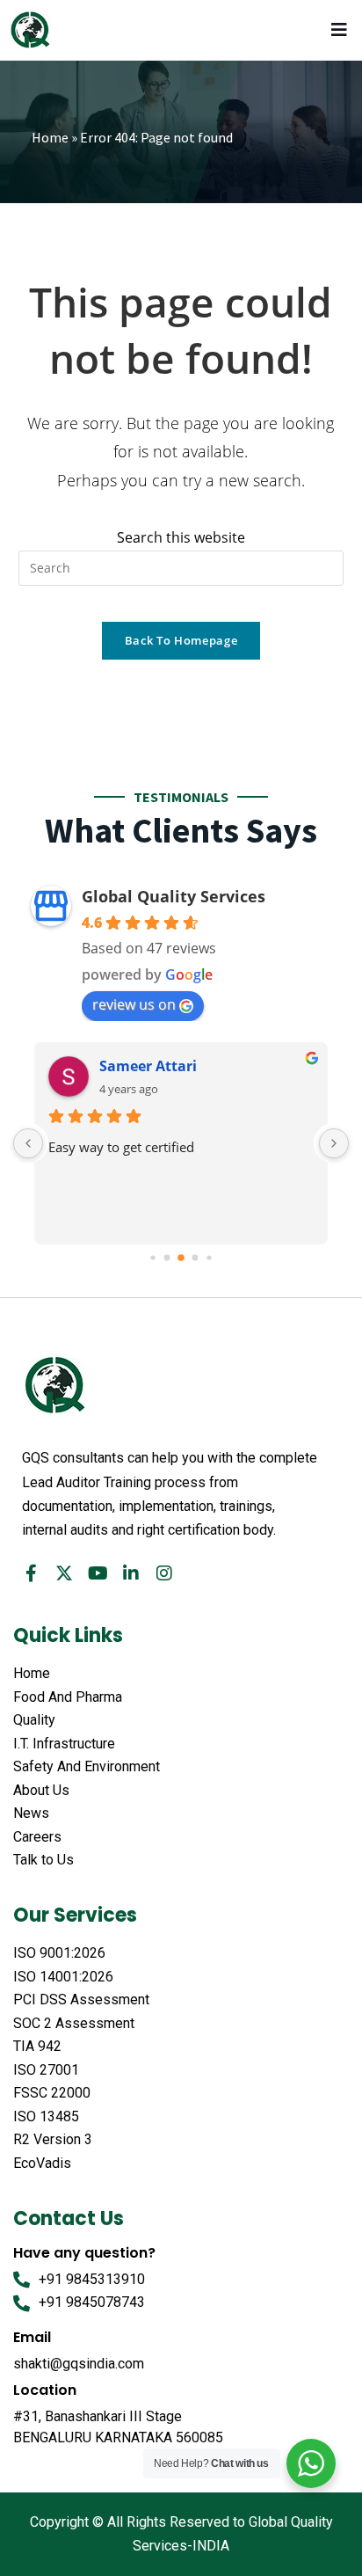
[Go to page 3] (195, 1258)
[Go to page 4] (209, 1258)
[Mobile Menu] (342, 30)
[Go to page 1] (167, 1258)
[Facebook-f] (31, 1573)
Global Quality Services (174, 896)
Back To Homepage (181, 640)
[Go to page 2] (181, 1259)
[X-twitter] (64, 1573)
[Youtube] (98, 1573)
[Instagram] (164, 1573)
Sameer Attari (148, 1066)
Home (50, 137)
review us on (134, 1004)
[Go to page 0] (152, 1258)
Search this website (181, 537)
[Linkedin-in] (131, 1573)
